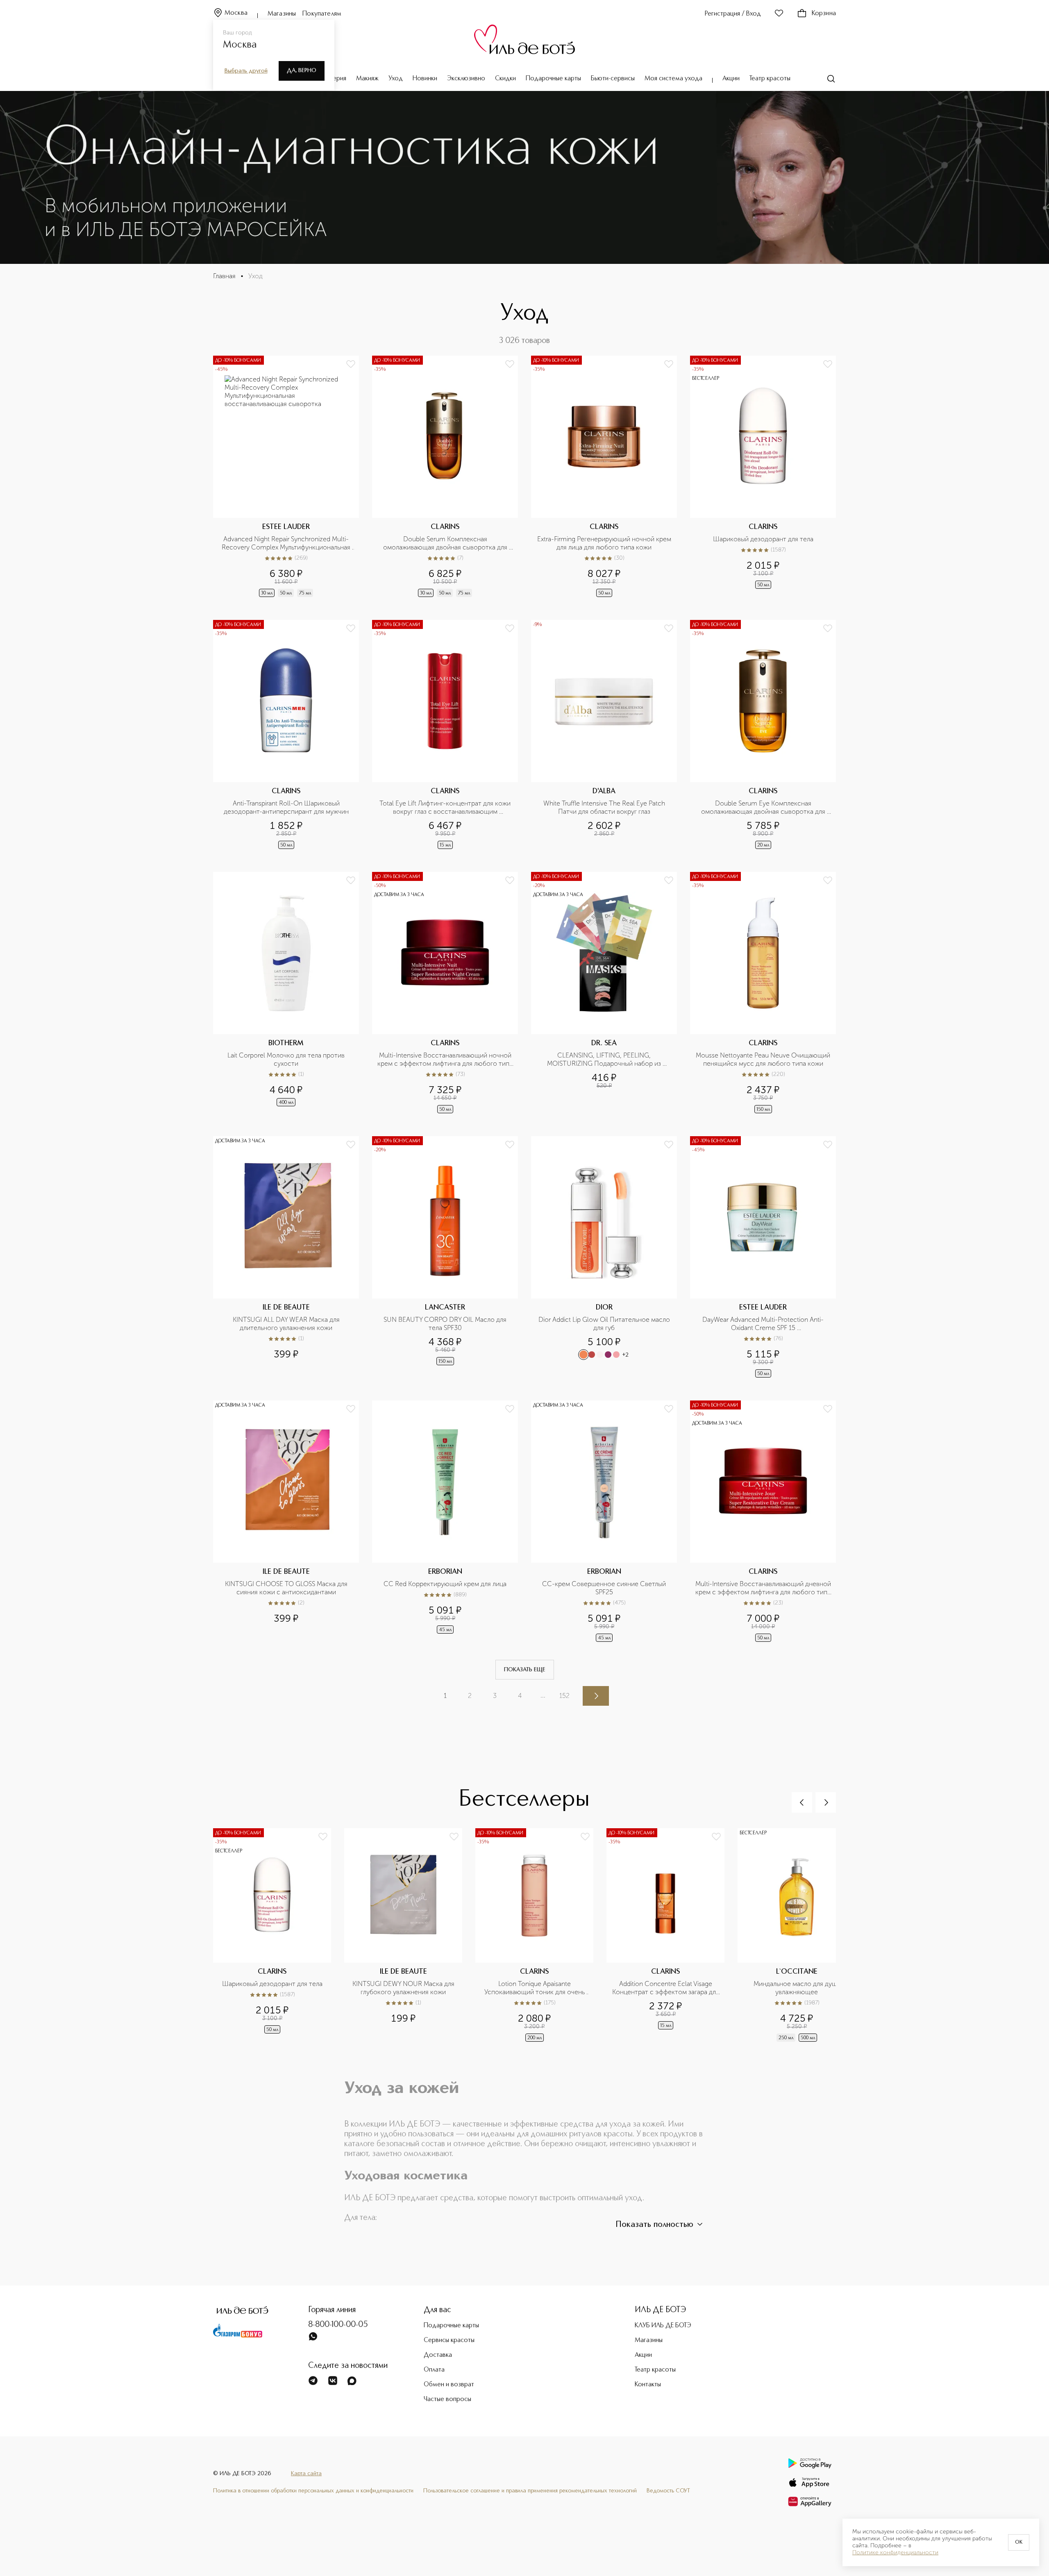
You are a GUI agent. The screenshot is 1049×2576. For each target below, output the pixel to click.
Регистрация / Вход (733, 14)
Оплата (434, 2370)
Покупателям (322, 14)
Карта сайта (306, 2474)
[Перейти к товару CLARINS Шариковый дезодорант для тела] (763, 477)
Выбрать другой (246, 71)
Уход (396, 79)
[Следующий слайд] (826, 1802)
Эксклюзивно (466, 79)
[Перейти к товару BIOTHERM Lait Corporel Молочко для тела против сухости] (286, 993)
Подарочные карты (553, 79)
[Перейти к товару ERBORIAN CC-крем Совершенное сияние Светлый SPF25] (604, 1522)
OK (1019, 2542)
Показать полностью (654, 2225)
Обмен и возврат (449, 2385)
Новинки (425, 79)
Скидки (505, 79)
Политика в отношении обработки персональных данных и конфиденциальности (313, 2491)
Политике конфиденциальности (895, 2553)
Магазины (282, 14)
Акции (731, 79)
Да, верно (302, 70)
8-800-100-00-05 (338, 2325)
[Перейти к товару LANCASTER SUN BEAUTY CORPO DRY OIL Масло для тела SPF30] (445, 1258)
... (543, 1695)
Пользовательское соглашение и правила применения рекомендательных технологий (530, 2491)
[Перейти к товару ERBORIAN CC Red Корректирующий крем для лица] (445, 1522)
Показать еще (525, 1670)
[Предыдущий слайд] (802, 1802)
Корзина (824, 14)
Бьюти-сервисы (613, 79)
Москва (236, 13)
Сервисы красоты (449, 2340)
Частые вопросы (447, 2399)
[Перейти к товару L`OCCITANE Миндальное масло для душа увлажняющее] (803, 1936)
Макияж (367, 79)
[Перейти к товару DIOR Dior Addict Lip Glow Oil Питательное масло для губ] (604, 1258)
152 (564, 1696)
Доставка (438, 2355)
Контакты (648, 2385)
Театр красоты (770, 79)
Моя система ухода (673, 79)
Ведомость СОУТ (668, 2491)
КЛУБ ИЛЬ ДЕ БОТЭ (663, 2326)
